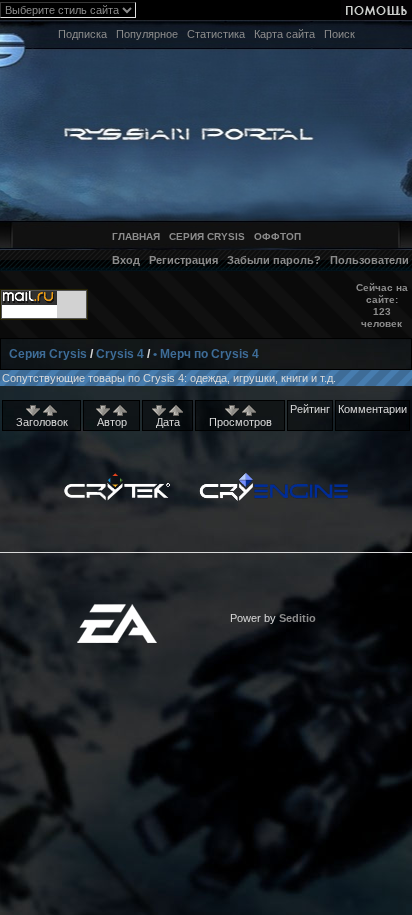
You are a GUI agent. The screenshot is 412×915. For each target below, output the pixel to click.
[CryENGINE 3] (273, 478)
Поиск (339, 34)
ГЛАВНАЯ (136, 236)
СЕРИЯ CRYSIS (207, 236)
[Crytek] (117, 478)
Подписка (82, 34)
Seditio (297, 618)
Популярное (147, 34)
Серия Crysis (48, 354)
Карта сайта (284, 34)
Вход (126, 260)
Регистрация (183, 260)
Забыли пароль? (274, 260)
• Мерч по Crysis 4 (206, 354)
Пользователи (369, 260)
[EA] (117, 610)
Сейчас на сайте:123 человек (382, 305)
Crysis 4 (120, 354)
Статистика (216, 34)
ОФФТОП (277, 236)
